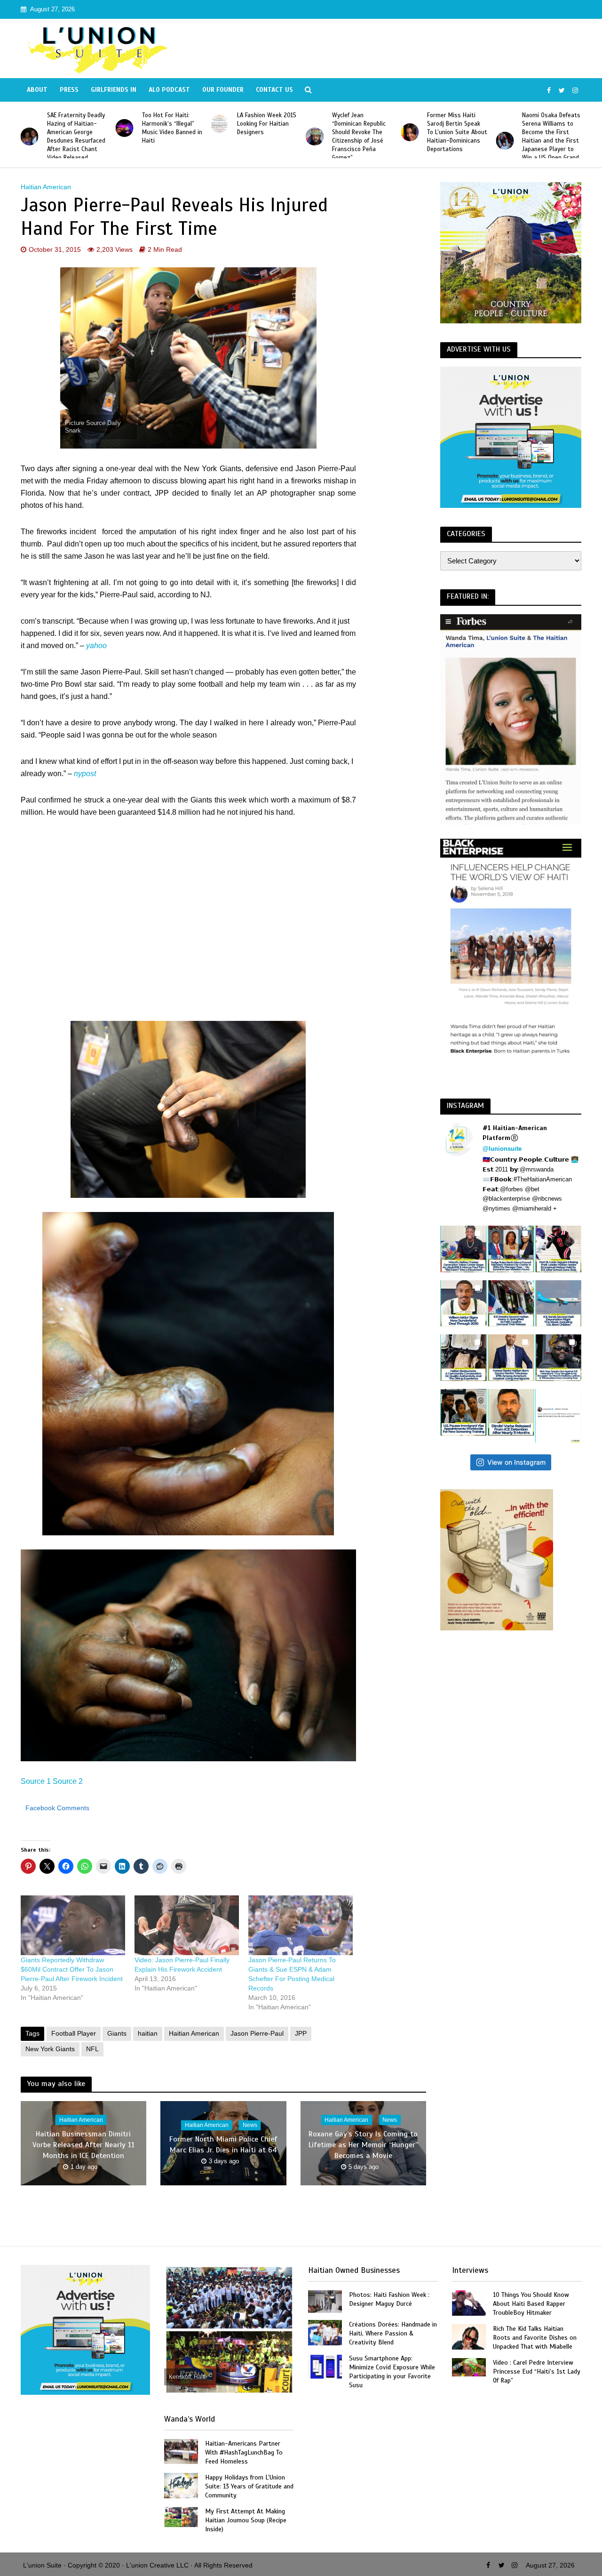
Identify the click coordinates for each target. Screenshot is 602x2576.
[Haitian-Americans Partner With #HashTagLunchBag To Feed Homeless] (181, 2451)
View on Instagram (516, 1462)
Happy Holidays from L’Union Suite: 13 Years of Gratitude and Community (249, 2486)
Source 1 (36, 1781)
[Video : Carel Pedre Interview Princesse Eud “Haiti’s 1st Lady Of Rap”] (469, 2367)
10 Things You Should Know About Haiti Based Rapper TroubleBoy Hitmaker (531, 2304)
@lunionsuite (502, 1149)
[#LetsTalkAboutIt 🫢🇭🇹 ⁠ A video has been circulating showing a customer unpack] (463, 1358)
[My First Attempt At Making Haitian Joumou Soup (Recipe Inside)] (181, 2516)
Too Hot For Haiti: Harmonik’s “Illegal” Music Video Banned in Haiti (77, 128)
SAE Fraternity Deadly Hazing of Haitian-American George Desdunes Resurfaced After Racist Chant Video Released (551, 136)
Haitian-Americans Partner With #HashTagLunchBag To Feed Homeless (244, 2452)
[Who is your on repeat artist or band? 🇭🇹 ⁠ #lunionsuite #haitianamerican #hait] (558, 1416)
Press (69, 90)
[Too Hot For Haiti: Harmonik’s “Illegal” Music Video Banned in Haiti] (29, 128)
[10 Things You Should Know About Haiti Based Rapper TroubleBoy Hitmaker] (469, 2302)
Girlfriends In (114, 90)
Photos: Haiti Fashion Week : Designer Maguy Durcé (389, 2299)
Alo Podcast (169, 90)
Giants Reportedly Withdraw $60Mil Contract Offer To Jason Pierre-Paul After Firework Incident (72, 1969)
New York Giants (50, 2049)
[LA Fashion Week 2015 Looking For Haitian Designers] (125, 124)
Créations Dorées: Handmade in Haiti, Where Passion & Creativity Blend (393, 2333)
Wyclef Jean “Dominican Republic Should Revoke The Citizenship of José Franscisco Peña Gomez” (264, 136)
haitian (148, 2033)
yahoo (96, 646)
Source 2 (68, 1781)
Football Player (74, 2033)
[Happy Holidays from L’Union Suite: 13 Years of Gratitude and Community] (181, 2485)
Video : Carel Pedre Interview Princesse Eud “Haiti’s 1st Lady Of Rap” (537, 2371)
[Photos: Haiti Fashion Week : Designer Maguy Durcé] (325, 2301)
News (250, 2126)
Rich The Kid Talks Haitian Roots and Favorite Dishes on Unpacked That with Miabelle (535, 2338)
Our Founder (223, 90)
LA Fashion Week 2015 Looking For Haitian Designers (172, 124)
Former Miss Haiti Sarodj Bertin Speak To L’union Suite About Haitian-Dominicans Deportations (362, 132)
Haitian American (46, 187)
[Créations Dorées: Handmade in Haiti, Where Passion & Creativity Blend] (325, 2332)
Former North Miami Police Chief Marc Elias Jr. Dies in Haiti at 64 (223, 2145)
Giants (117, 2033)
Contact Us (274, 90)
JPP (301, 2033)
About (37, 90)
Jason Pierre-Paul (257, 2033)
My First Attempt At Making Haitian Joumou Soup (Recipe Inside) (246, 2520)
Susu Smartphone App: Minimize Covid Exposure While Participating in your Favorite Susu (392, 2372)
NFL (92, 2049)
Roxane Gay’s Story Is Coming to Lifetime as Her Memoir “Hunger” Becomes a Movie (363, 2145)
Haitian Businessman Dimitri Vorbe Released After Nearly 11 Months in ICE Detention (83, 2145)
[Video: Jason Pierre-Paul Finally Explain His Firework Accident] (187, 1925)
